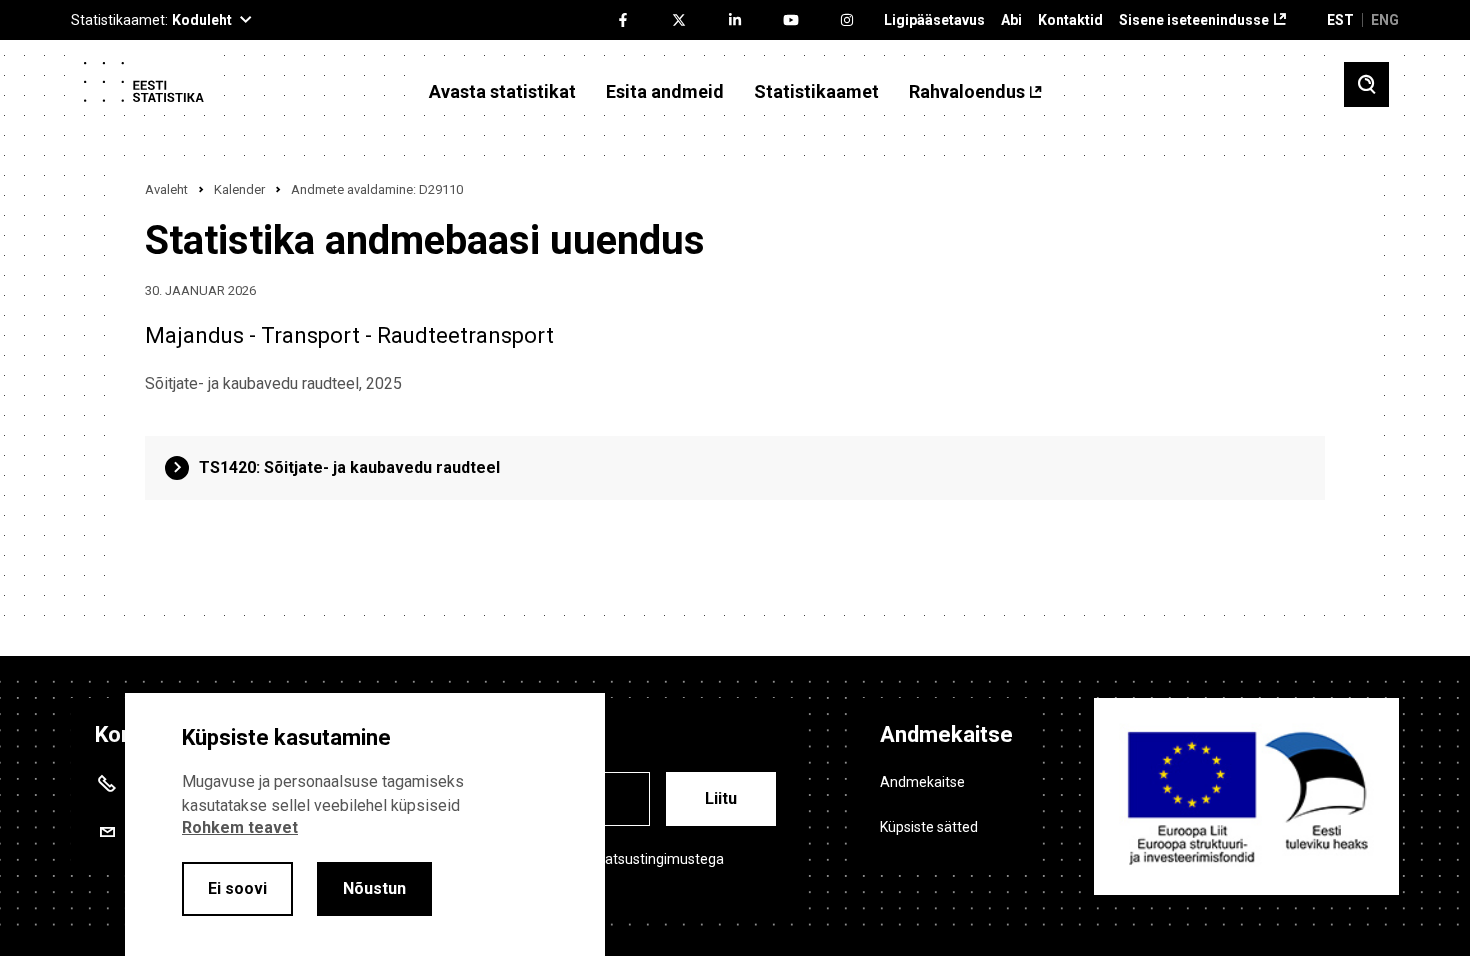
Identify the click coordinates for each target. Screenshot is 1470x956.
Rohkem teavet (240, 827)
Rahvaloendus (967, 92)
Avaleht (166, 189)
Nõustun (374, 888)
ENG (1385, 20)
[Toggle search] (1366, 84)
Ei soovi (237, 888)
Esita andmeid (665, 92)
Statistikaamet (816, 92)
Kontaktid (1070, 20)
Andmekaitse (922, 782)
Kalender (239, 189)
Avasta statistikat (502, 92)
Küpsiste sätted (929, 827)
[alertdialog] (365, 824)
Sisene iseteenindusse (1194, 20)
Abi (1011, 20)
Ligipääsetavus (934, 20)
